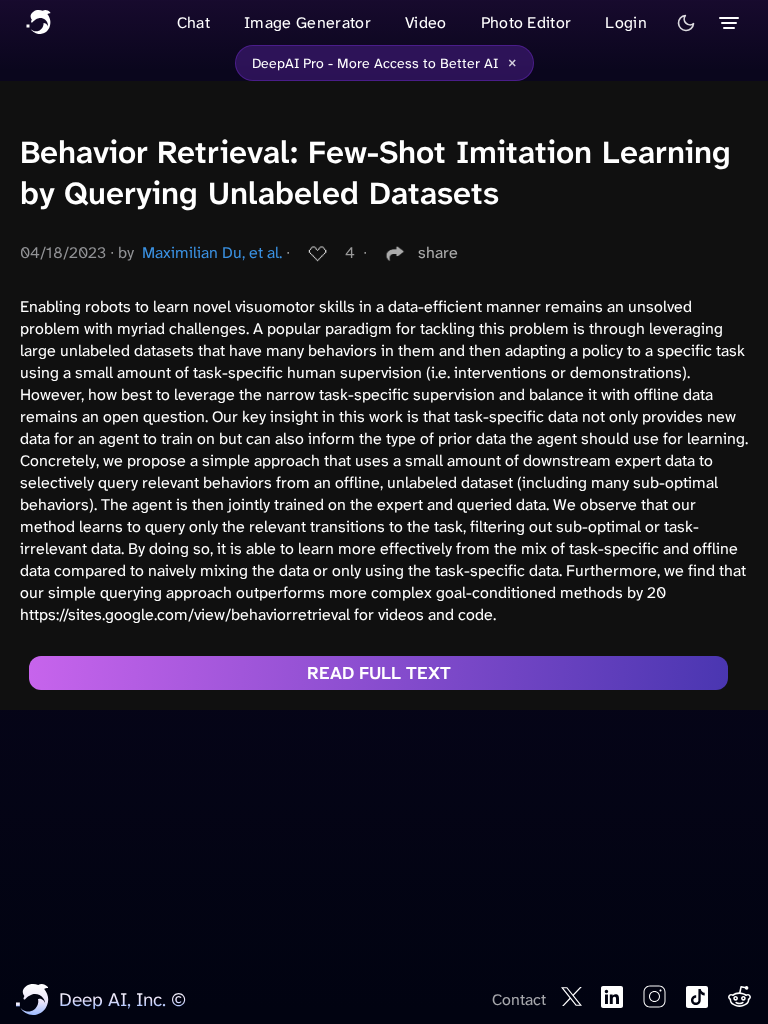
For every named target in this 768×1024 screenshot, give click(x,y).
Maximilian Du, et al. (212, 252)
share (438, 252)
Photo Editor (526, 22)
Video (426, 22)
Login (626, 22)
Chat (193, 22)
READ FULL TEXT (379, 673)
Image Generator (307, 22)
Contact (519, 999)
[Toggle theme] (686, 23)
